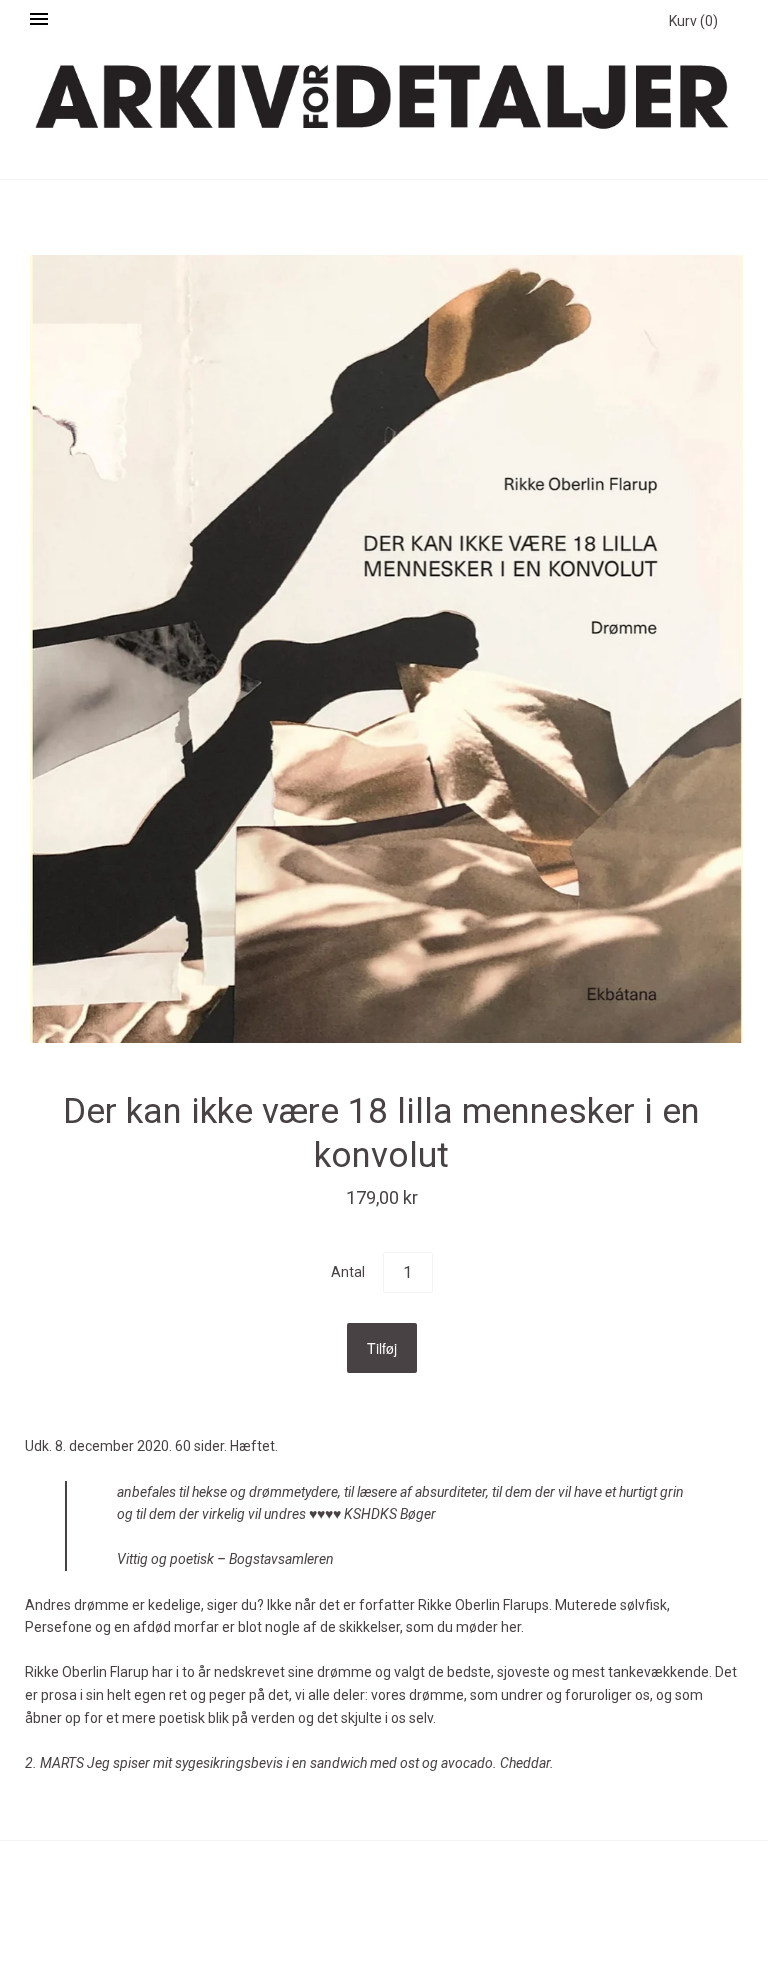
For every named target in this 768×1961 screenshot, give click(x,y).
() (693, 21)
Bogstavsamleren (281, 1559)
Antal (348, 1272)
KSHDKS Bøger (390, 1514)
